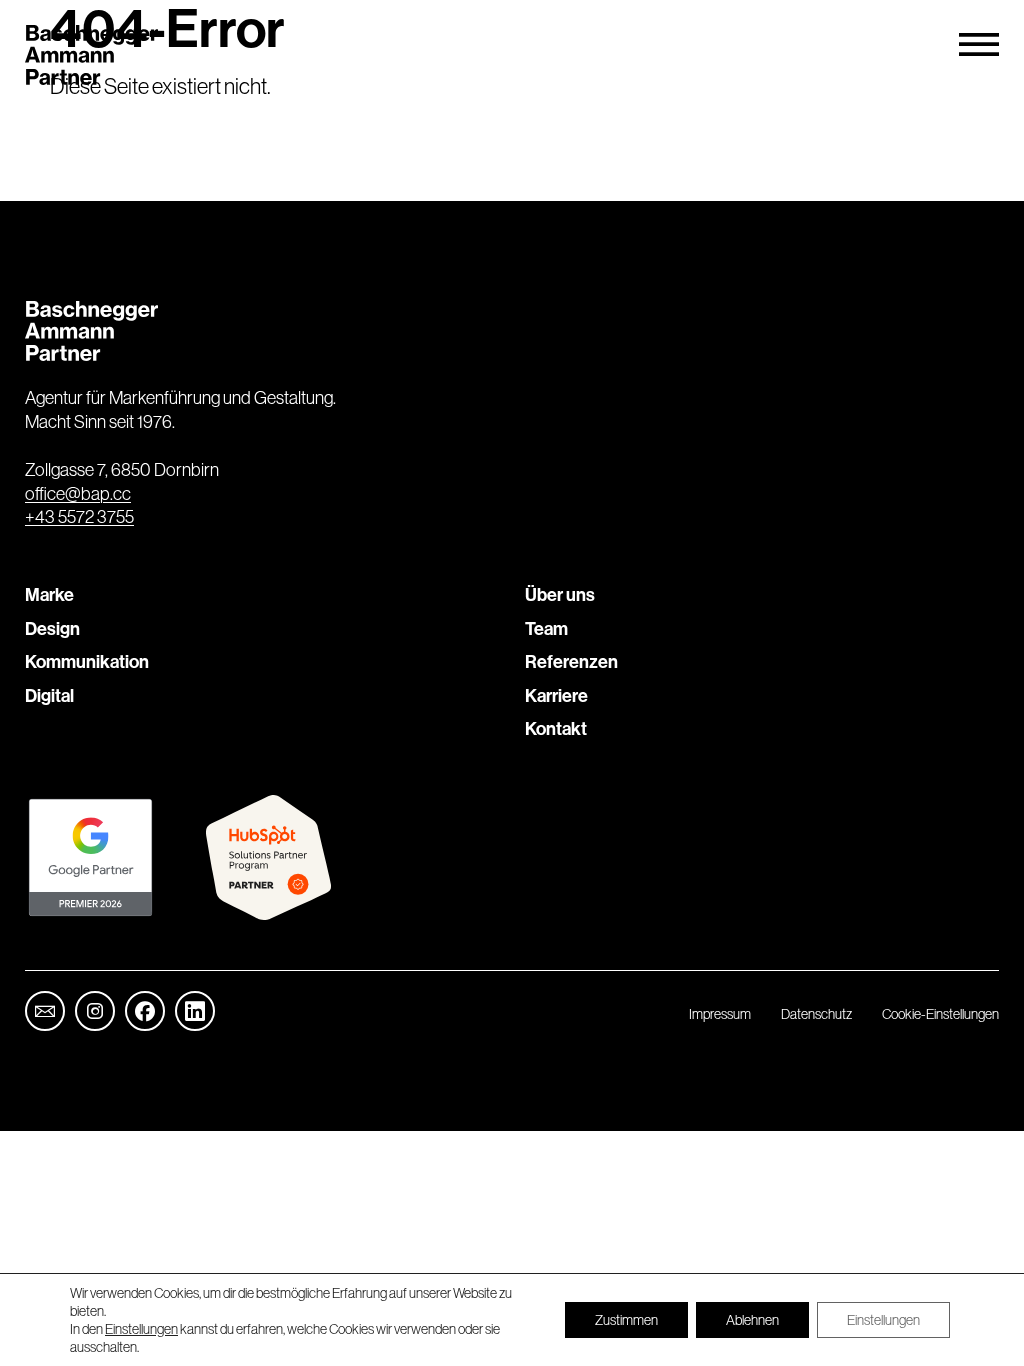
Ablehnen (752, 1320)
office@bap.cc (78, 493)
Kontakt (556, 728)
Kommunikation (87, 661)
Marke (49, 594)
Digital (49, 695)
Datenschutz (816, 1014)
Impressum (720, 1014)
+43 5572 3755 (79, 516)
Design (52, 628)
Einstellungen (141, 1329)
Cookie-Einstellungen (940, 1014)
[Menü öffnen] (979, 45)
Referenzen (571, 661)
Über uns (560, 594)
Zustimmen (626, 1320)
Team (546, 628)
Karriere (556, 695)
